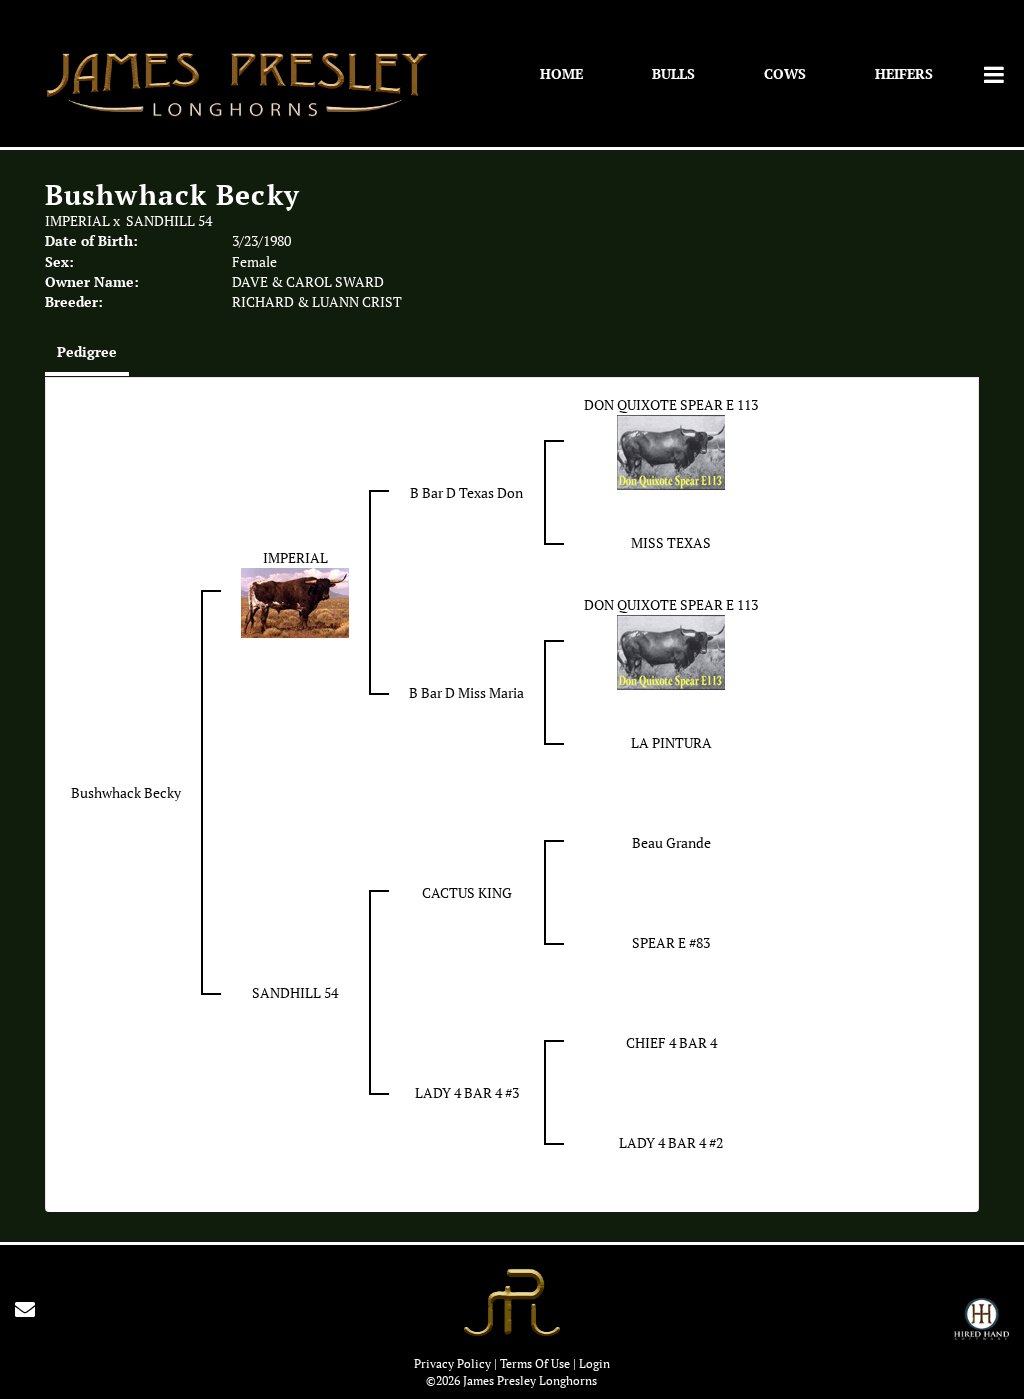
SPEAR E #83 (671, 943)
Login (594, 1363)
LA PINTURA (671, 743)
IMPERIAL (77, 221)
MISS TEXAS (671, 543)
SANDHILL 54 (169, 221)
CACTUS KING (467, 893)
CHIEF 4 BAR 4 (671, 1043)
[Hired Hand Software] (981, 1328)
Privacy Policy (452, 1363)
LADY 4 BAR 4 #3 (467, 1093)
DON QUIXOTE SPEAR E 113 (671, 405)
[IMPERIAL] (295, 601)
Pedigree (87, 351)
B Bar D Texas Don (466, 493)
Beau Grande (671, 843)
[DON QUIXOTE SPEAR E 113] (671, 451)
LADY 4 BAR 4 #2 (671, 1143)
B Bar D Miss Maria (466, 693)
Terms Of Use (535, 1363)
